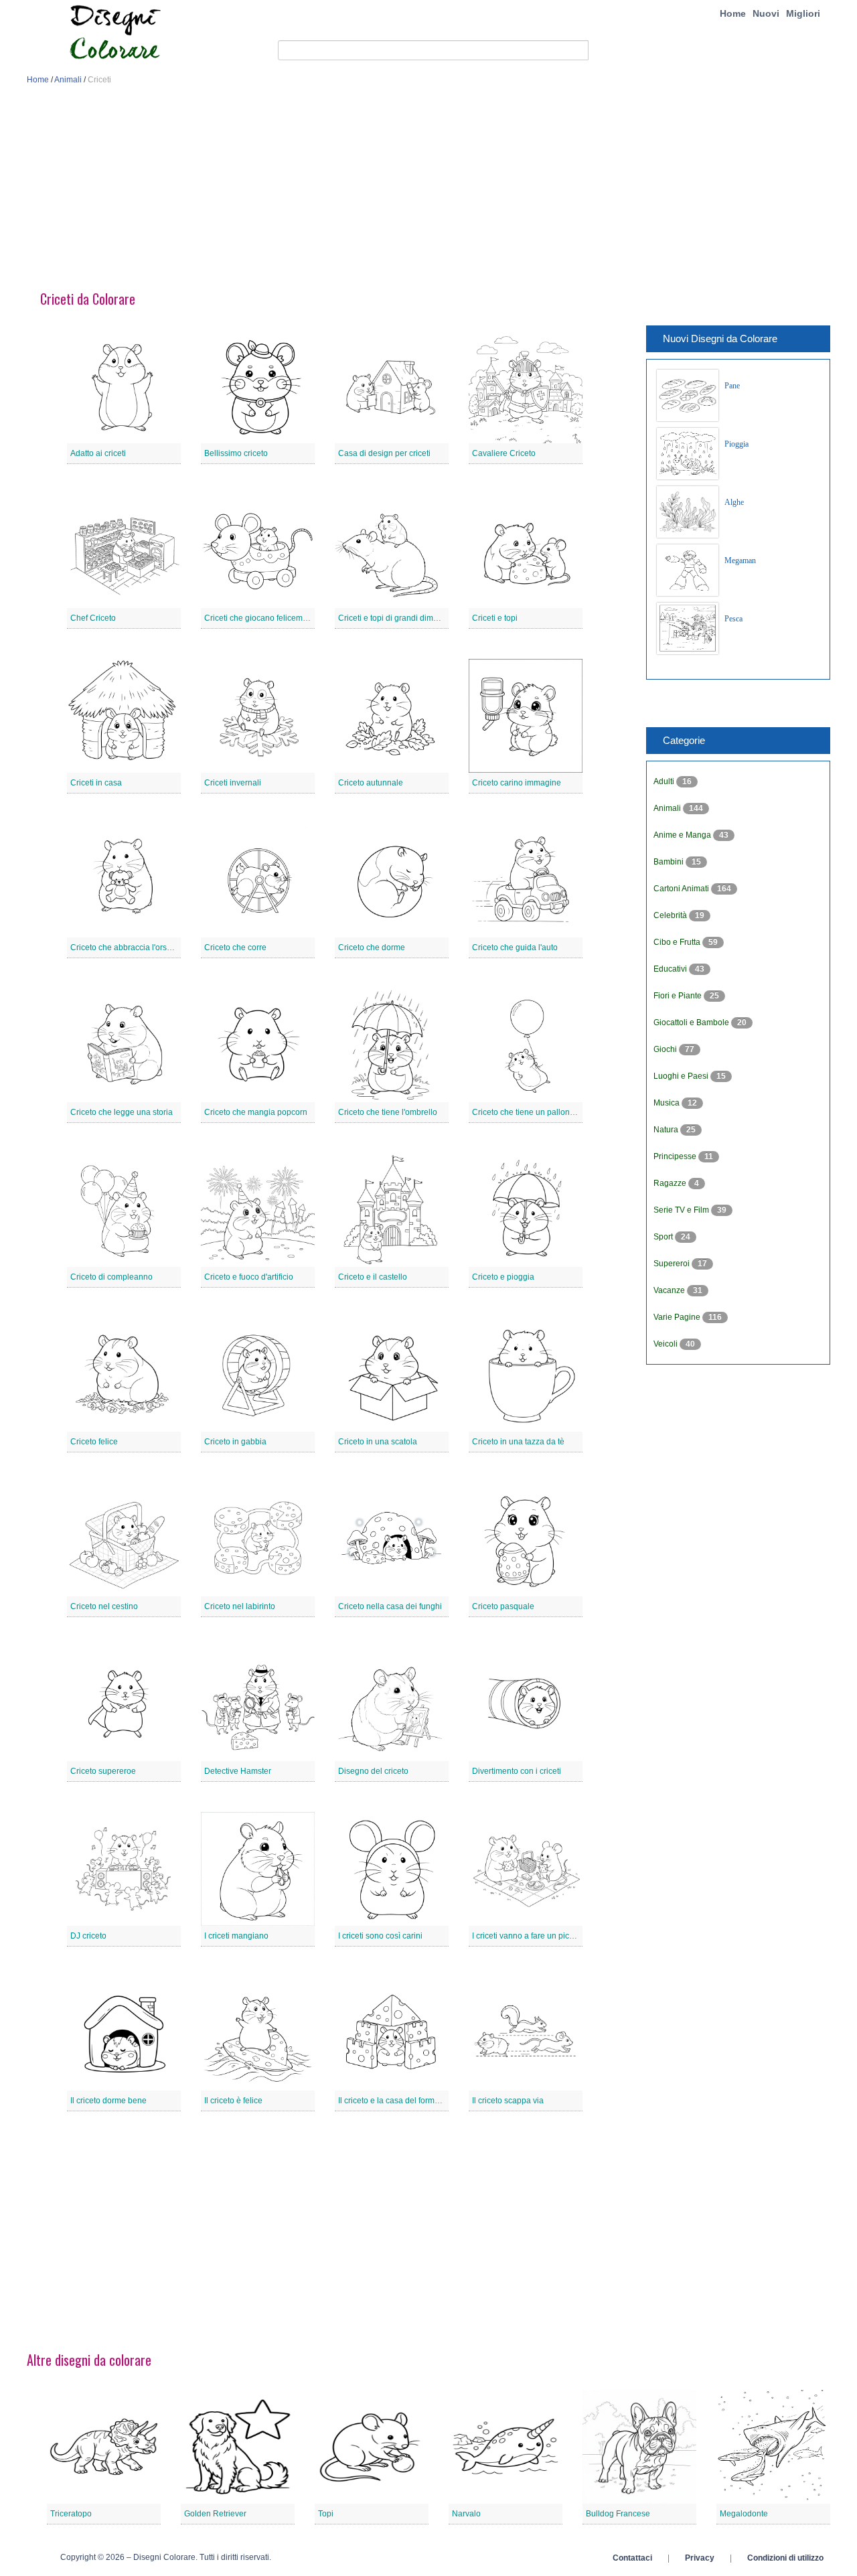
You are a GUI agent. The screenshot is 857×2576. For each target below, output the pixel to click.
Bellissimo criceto (236, 453)
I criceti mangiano (236, 1936)
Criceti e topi (495, 618)
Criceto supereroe (103, 1771)
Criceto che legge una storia (122, 1112)
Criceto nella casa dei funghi (390, 1606)
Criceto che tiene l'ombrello (388, 1112)
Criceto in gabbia (235, 1442)
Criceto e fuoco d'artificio (249, 1277)
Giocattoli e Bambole (692, 1022)
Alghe (734, 502)
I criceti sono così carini (380, 1936)
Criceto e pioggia (503, 1277)
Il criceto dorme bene (108, 2101)
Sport (664, 1237)
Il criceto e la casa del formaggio (397, 2101)
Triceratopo (71, 2514)
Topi (326, 2514)
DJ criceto (88, 1936)
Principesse (676, 1156)
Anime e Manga (683, 835)
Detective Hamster (238, 1771)
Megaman (740, 560)
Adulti (665, 781)
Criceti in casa (96, 783)
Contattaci (632, 2558)
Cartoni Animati (682, 889)
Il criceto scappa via (508, 2101)
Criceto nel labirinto (240, 1606)
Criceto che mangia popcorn (256, 1112)
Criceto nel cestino (104, 1606)
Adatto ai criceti (98, 453)
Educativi (671, 969)
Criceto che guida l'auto (515, 948)
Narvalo (466, 2514)
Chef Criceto (93, 618)
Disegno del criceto (373, 1771)
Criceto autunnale (371, 783)
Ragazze (671, 1183)
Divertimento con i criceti (517, 1771)
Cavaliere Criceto (504, 453)
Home (733, 13)
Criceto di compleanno (111, 1277)
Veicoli (667, 1344)
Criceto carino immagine (517, 783)
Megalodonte (744, 2514)
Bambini (670, 862)
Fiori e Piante (679, 996)
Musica (668, 1103)
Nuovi (766, 13)
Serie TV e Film (682, 1210)
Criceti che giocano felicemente (261, 618)
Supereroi (673, 1264)
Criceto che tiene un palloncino (529, 1112)
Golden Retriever (215, 2514)
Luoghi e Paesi (682, 1076)
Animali (68, 80)
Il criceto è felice (233, 2101)
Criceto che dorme (372, 948)
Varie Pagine (678, 1317)
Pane (732, 386)
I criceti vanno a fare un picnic (526, 1936)
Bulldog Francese (618, 2514)
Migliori (803, 13)
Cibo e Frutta (678, 942)
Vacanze (670, 1290)
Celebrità (671, 915)
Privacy (700, 2558)
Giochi (666, 1049)
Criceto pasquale (503, 1606)
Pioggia (736, 444)
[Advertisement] (428, 193)
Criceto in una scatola (378, 1442)
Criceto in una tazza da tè (518, 1442)
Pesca (733, 619)
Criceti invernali (233, 783)
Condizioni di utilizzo (785, 2558)
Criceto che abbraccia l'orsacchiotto (135, 948)
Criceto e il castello (373, 1277)
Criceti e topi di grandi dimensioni (399, 618)
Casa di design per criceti (384, 453)
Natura (667, 1130)
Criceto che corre (235, 948)
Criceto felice (94, 1442)
